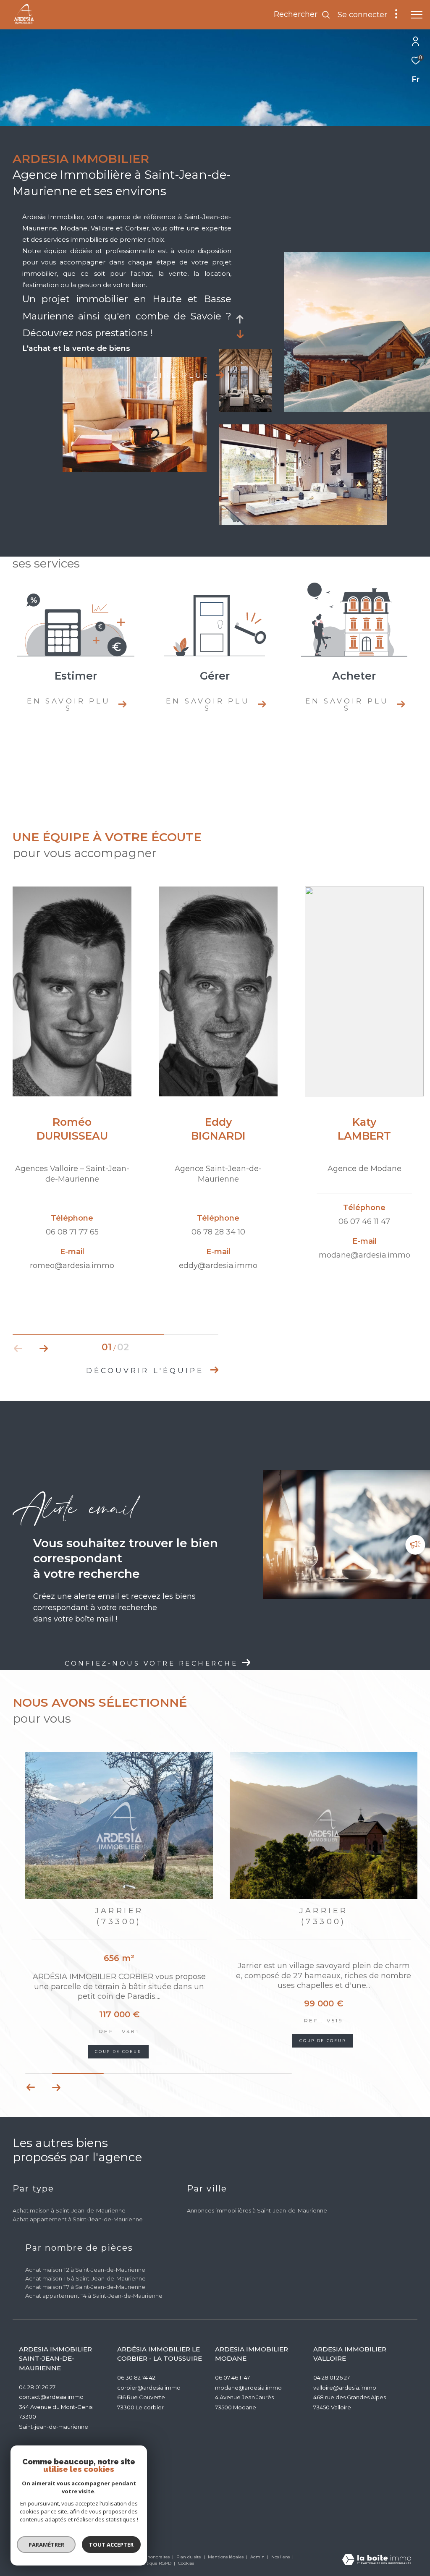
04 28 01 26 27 (37, 2387)
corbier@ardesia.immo (149, 2388)
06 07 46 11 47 (232, 2377)
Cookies (186, 2563)
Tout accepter (111, 2545)
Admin (258, 2557)
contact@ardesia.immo (51, 2397)
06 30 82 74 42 (136, 2377)
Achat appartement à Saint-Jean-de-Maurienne (78, 2219)
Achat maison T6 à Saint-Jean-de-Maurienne (85, 2278)
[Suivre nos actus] (415, 1546)
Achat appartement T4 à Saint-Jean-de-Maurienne (94, 2296)
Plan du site (189, 2557)
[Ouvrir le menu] (417, 15)
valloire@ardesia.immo (345, 2388)
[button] (43, 1349)
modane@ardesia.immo (248, 2388)
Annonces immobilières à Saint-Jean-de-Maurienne (257, 2210)
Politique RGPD (155, 2563)
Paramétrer (46, 2545)
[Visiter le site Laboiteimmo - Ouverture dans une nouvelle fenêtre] (377, 2560)
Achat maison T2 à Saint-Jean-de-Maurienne (85, 2270)
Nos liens (281, 2557)
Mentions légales (226, 2557)
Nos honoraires (155, 2557)
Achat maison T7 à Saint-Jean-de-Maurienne (85, 2287)
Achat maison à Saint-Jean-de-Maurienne (69, 2210)
